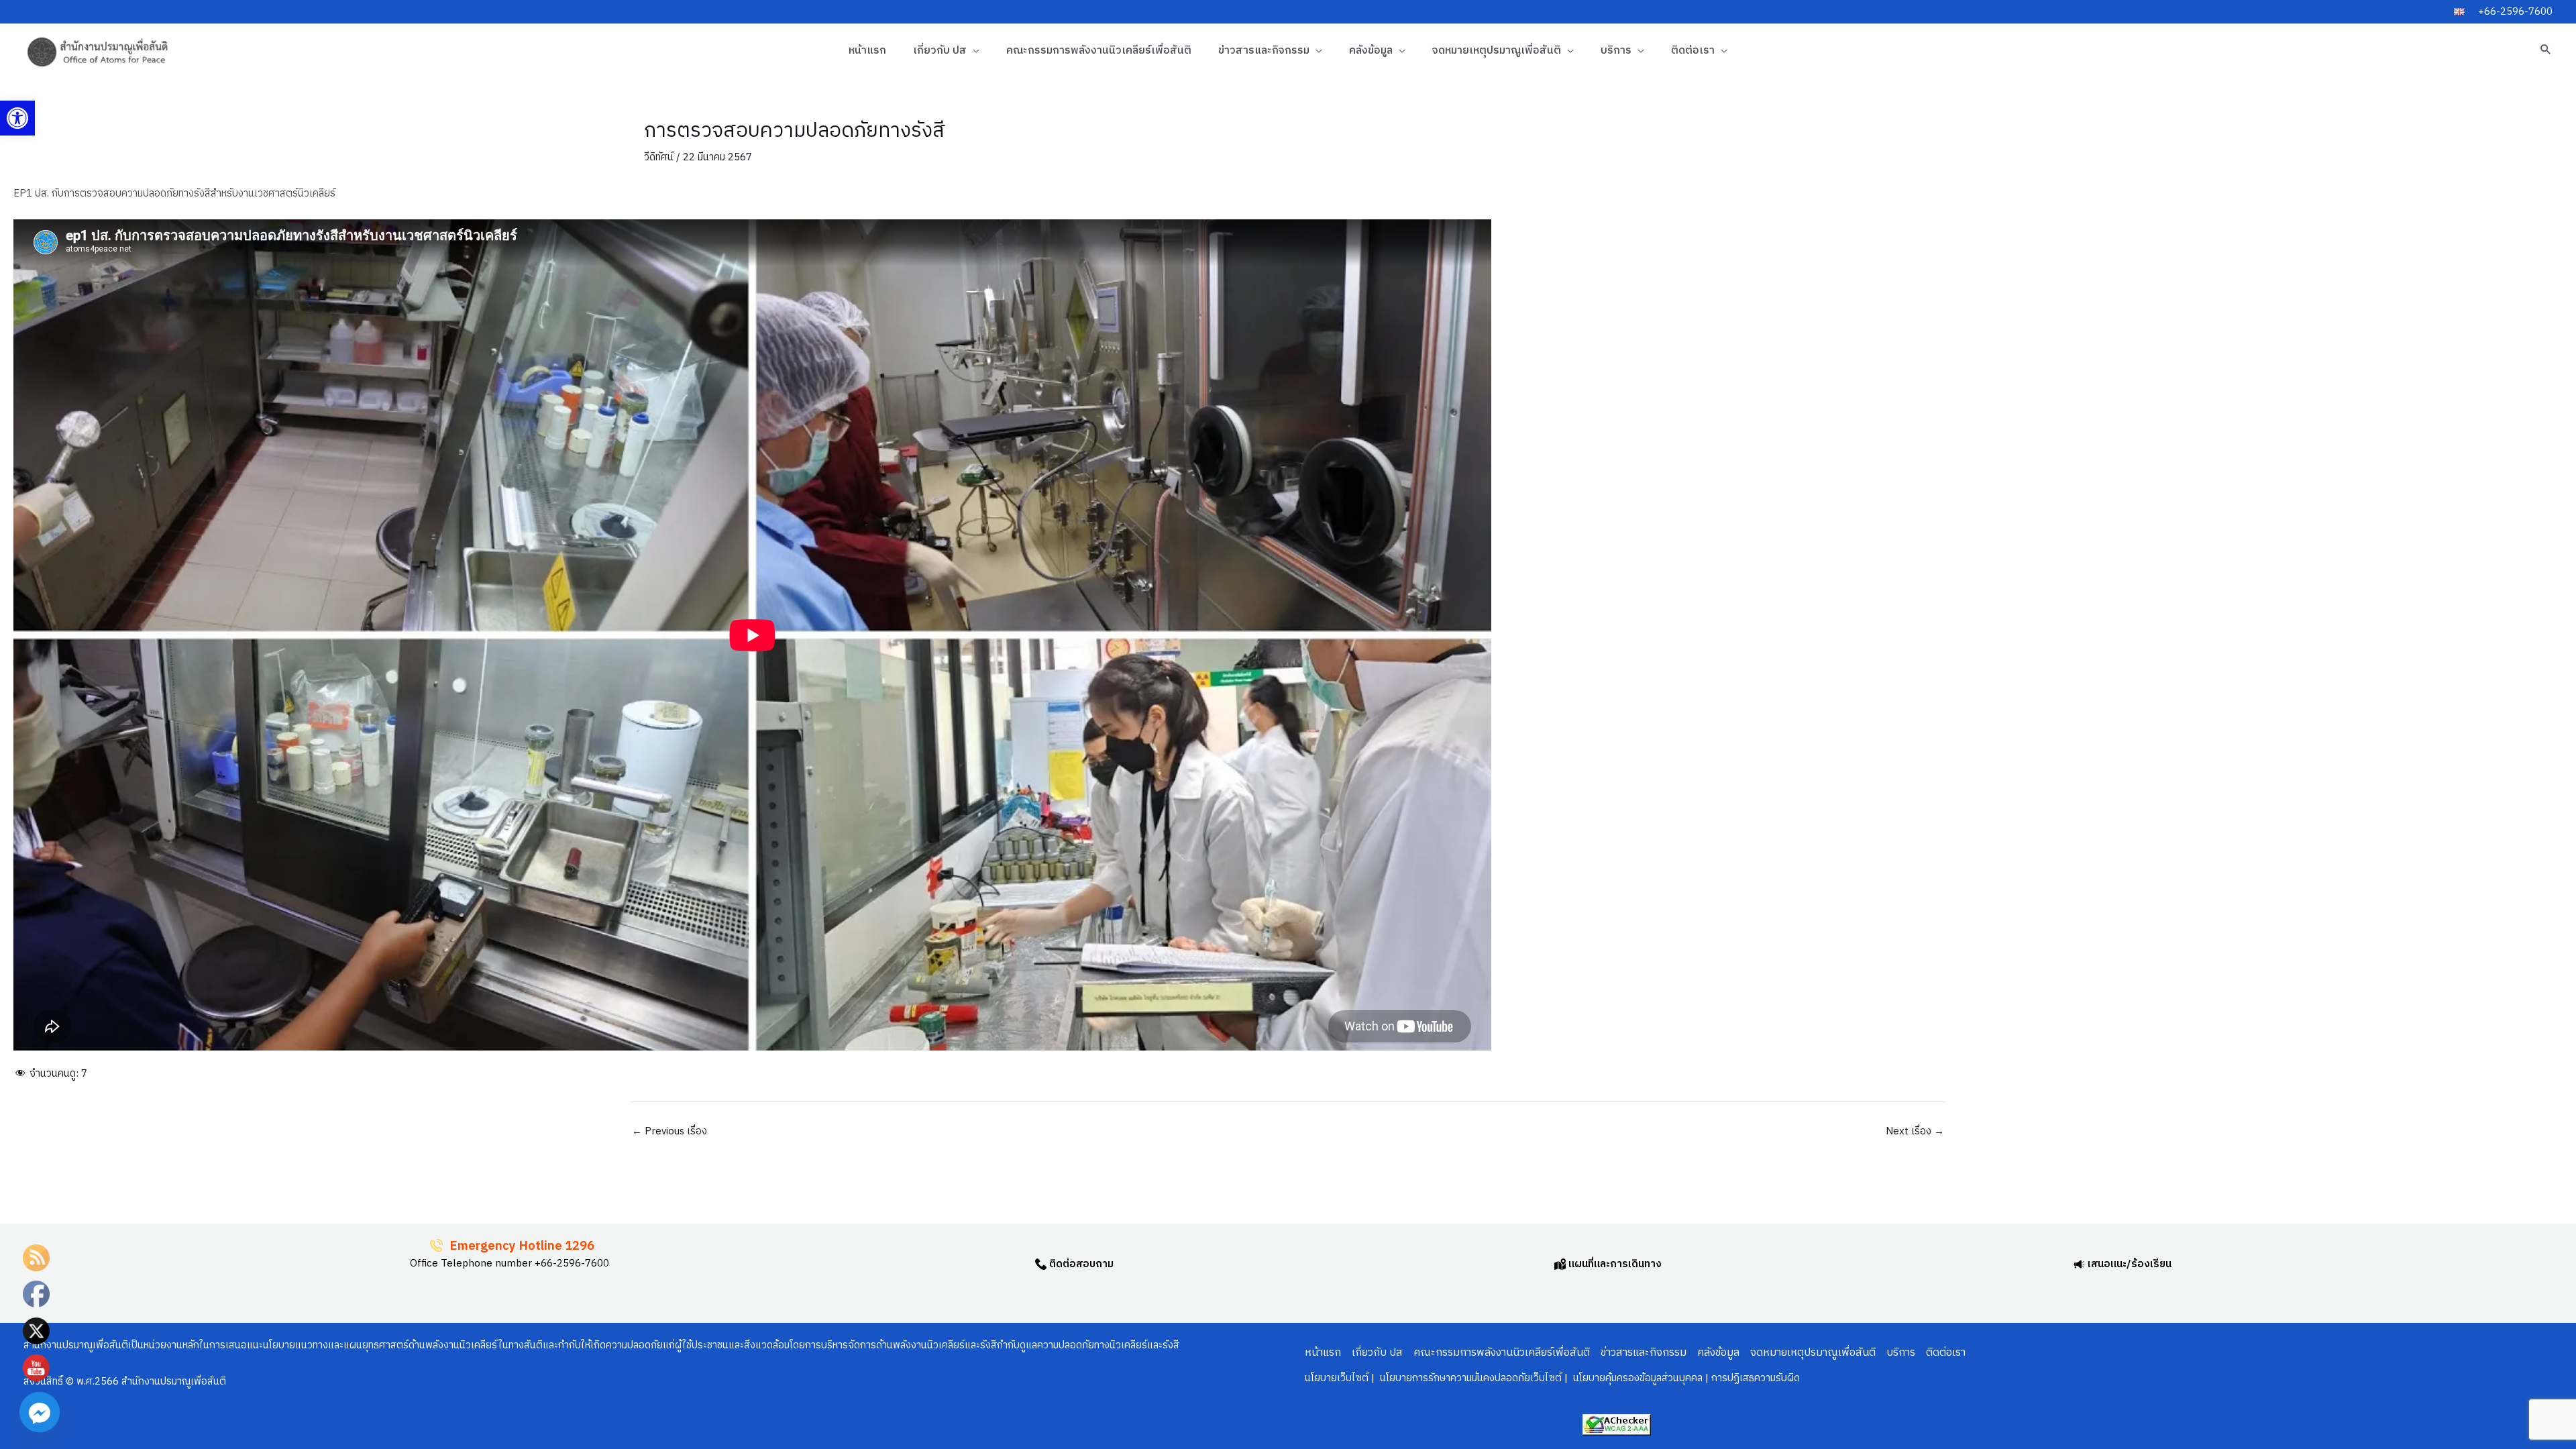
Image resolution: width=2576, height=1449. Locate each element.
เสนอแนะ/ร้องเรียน (2128, 1264)
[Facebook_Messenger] (40, 1412)
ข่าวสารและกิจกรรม (1264, 51)
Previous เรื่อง (669, 1131)
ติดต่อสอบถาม (1080, 1264)
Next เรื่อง (1915, 1131)
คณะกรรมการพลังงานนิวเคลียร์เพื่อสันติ (1099, 51)
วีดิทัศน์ (659, 157)
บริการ (1616, 51)
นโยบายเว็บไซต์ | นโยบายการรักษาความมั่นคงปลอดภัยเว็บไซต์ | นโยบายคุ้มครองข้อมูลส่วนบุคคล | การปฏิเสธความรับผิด (1552, 1378)
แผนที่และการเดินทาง (1614, 1264)
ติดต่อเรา (1693, 51)
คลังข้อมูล (1371, 51)
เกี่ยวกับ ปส (940, 51)
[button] (17, 118)
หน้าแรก (867, 51)
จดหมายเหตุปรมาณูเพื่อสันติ (1497, 51)
